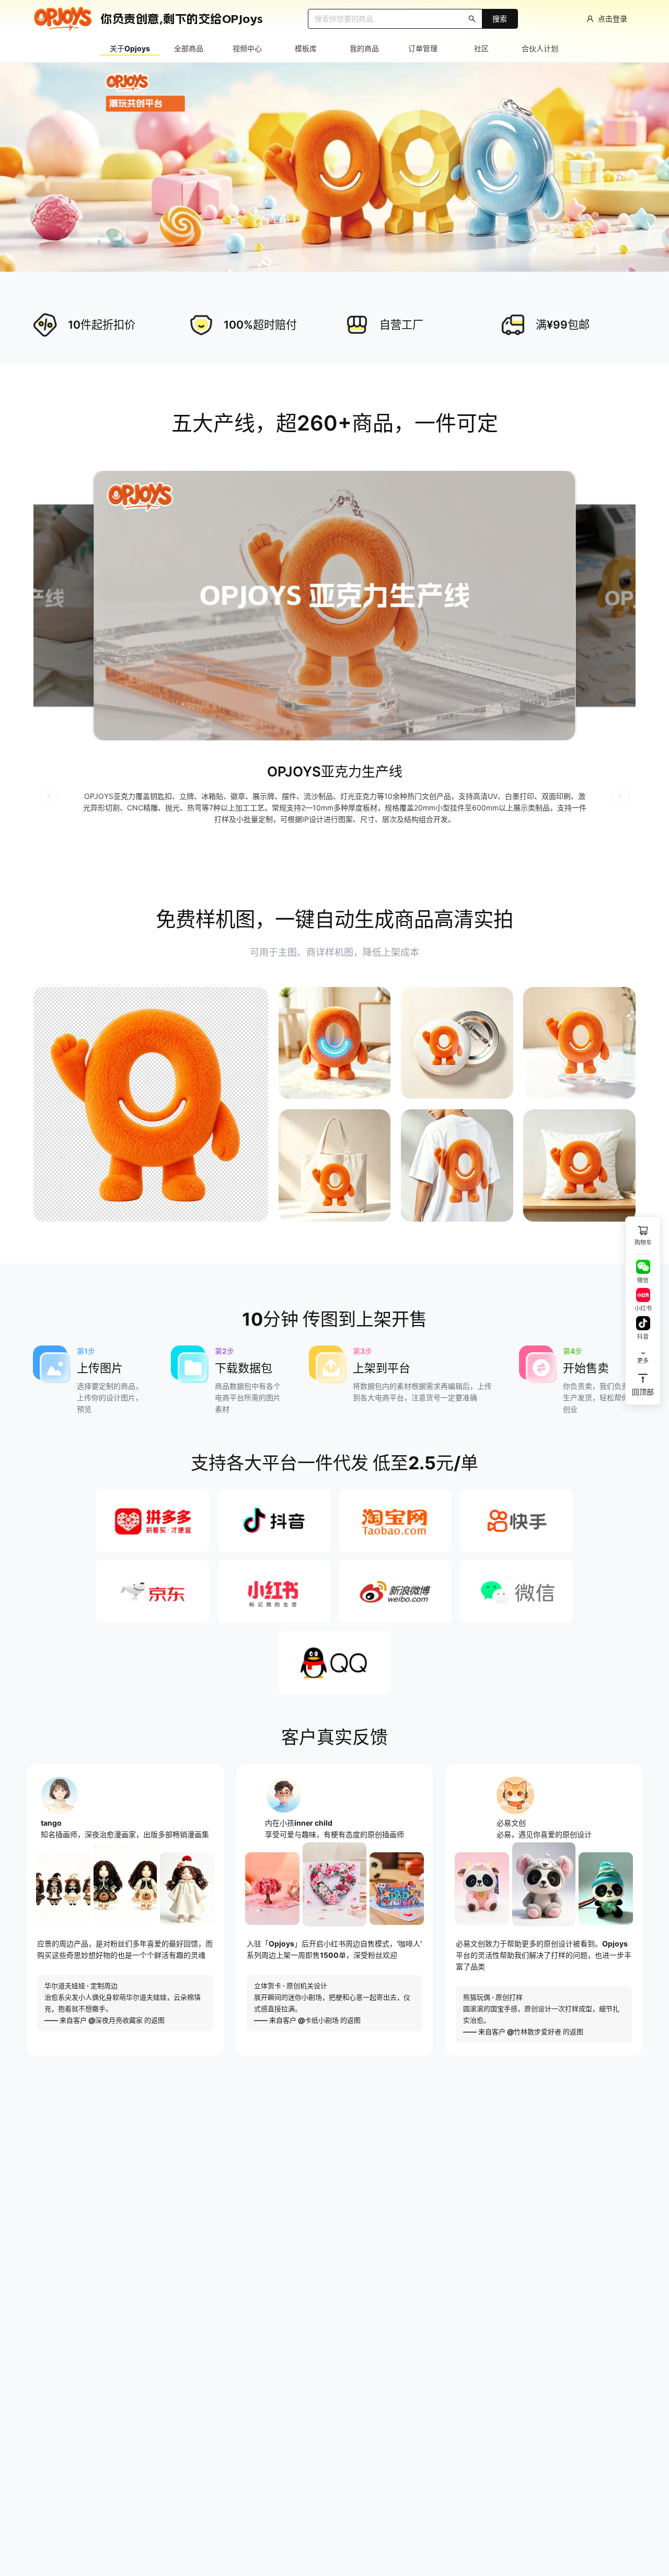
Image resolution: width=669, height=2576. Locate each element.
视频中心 (247, 48)
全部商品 (189, 48)
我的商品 (364, 48)
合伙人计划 (540, 48)
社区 (481, 48)
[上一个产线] (49, 796)
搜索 (500, 19)
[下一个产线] (620, 796)
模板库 (306, 48)
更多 (643, 1355)
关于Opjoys (130, 48)
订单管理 (423, 48)
